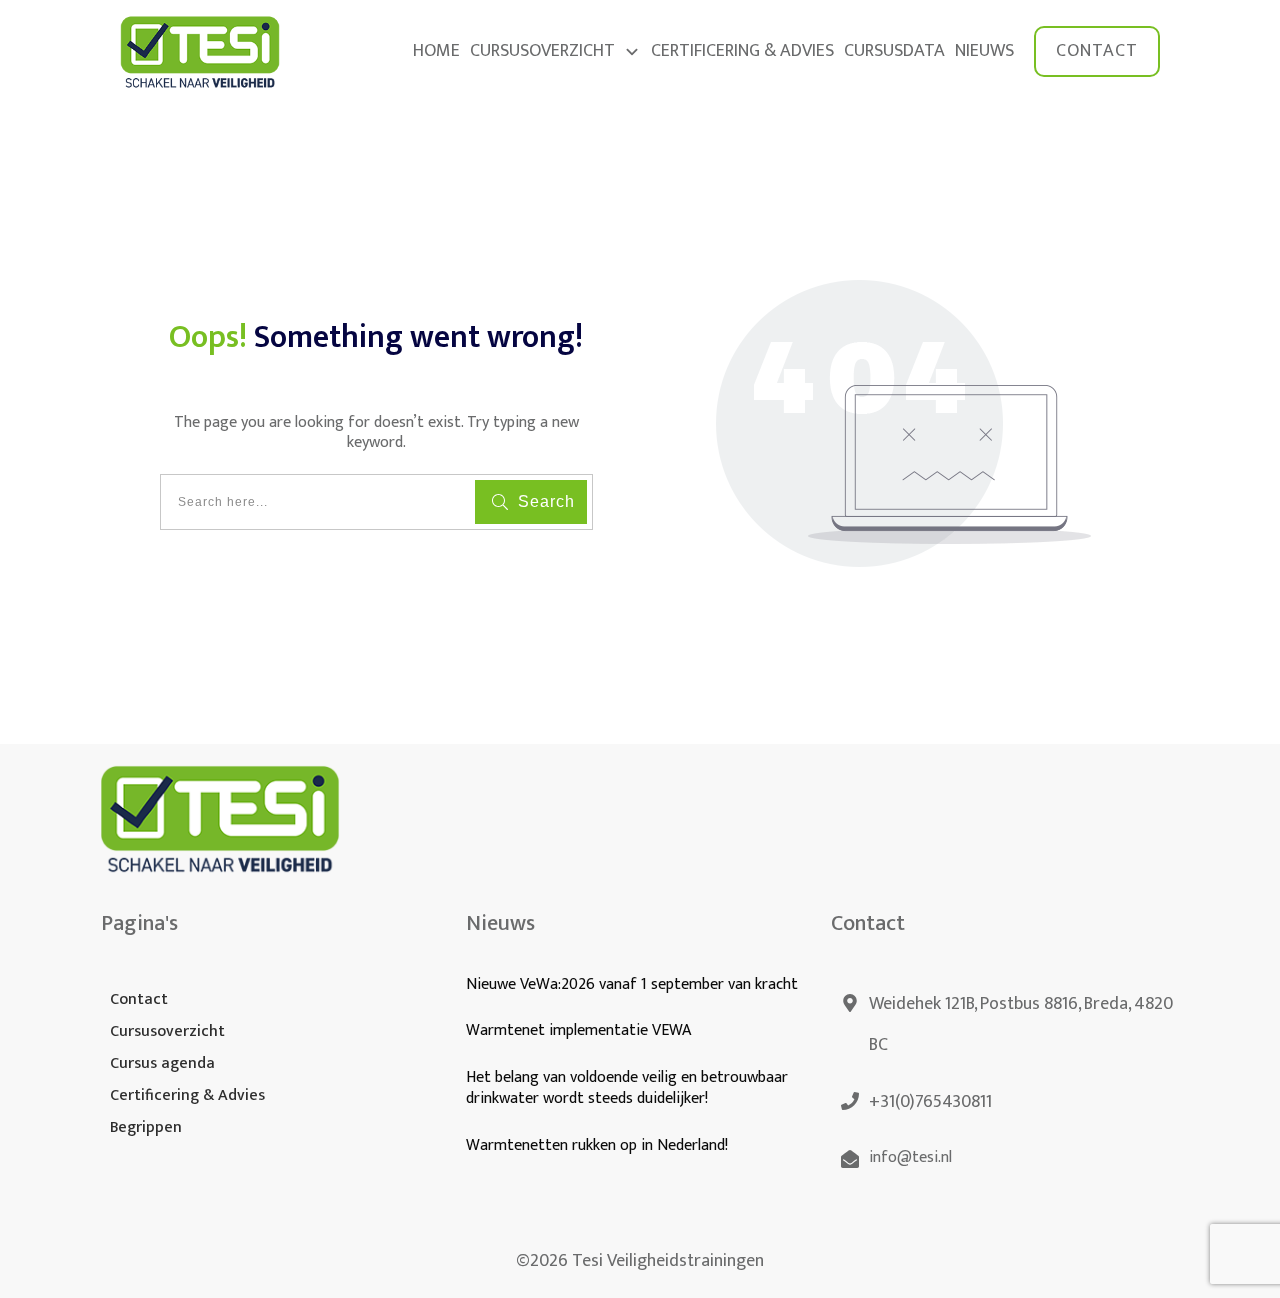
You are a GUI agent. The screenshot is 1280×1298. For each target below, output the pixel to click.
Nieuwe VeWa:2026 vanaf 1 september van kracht (632, 984)
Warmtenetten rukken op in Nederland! (599, 1145)
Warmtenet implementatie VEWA (578, 1030)
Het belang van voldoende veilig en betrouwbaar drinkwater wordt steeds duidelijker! (627, 1088)
